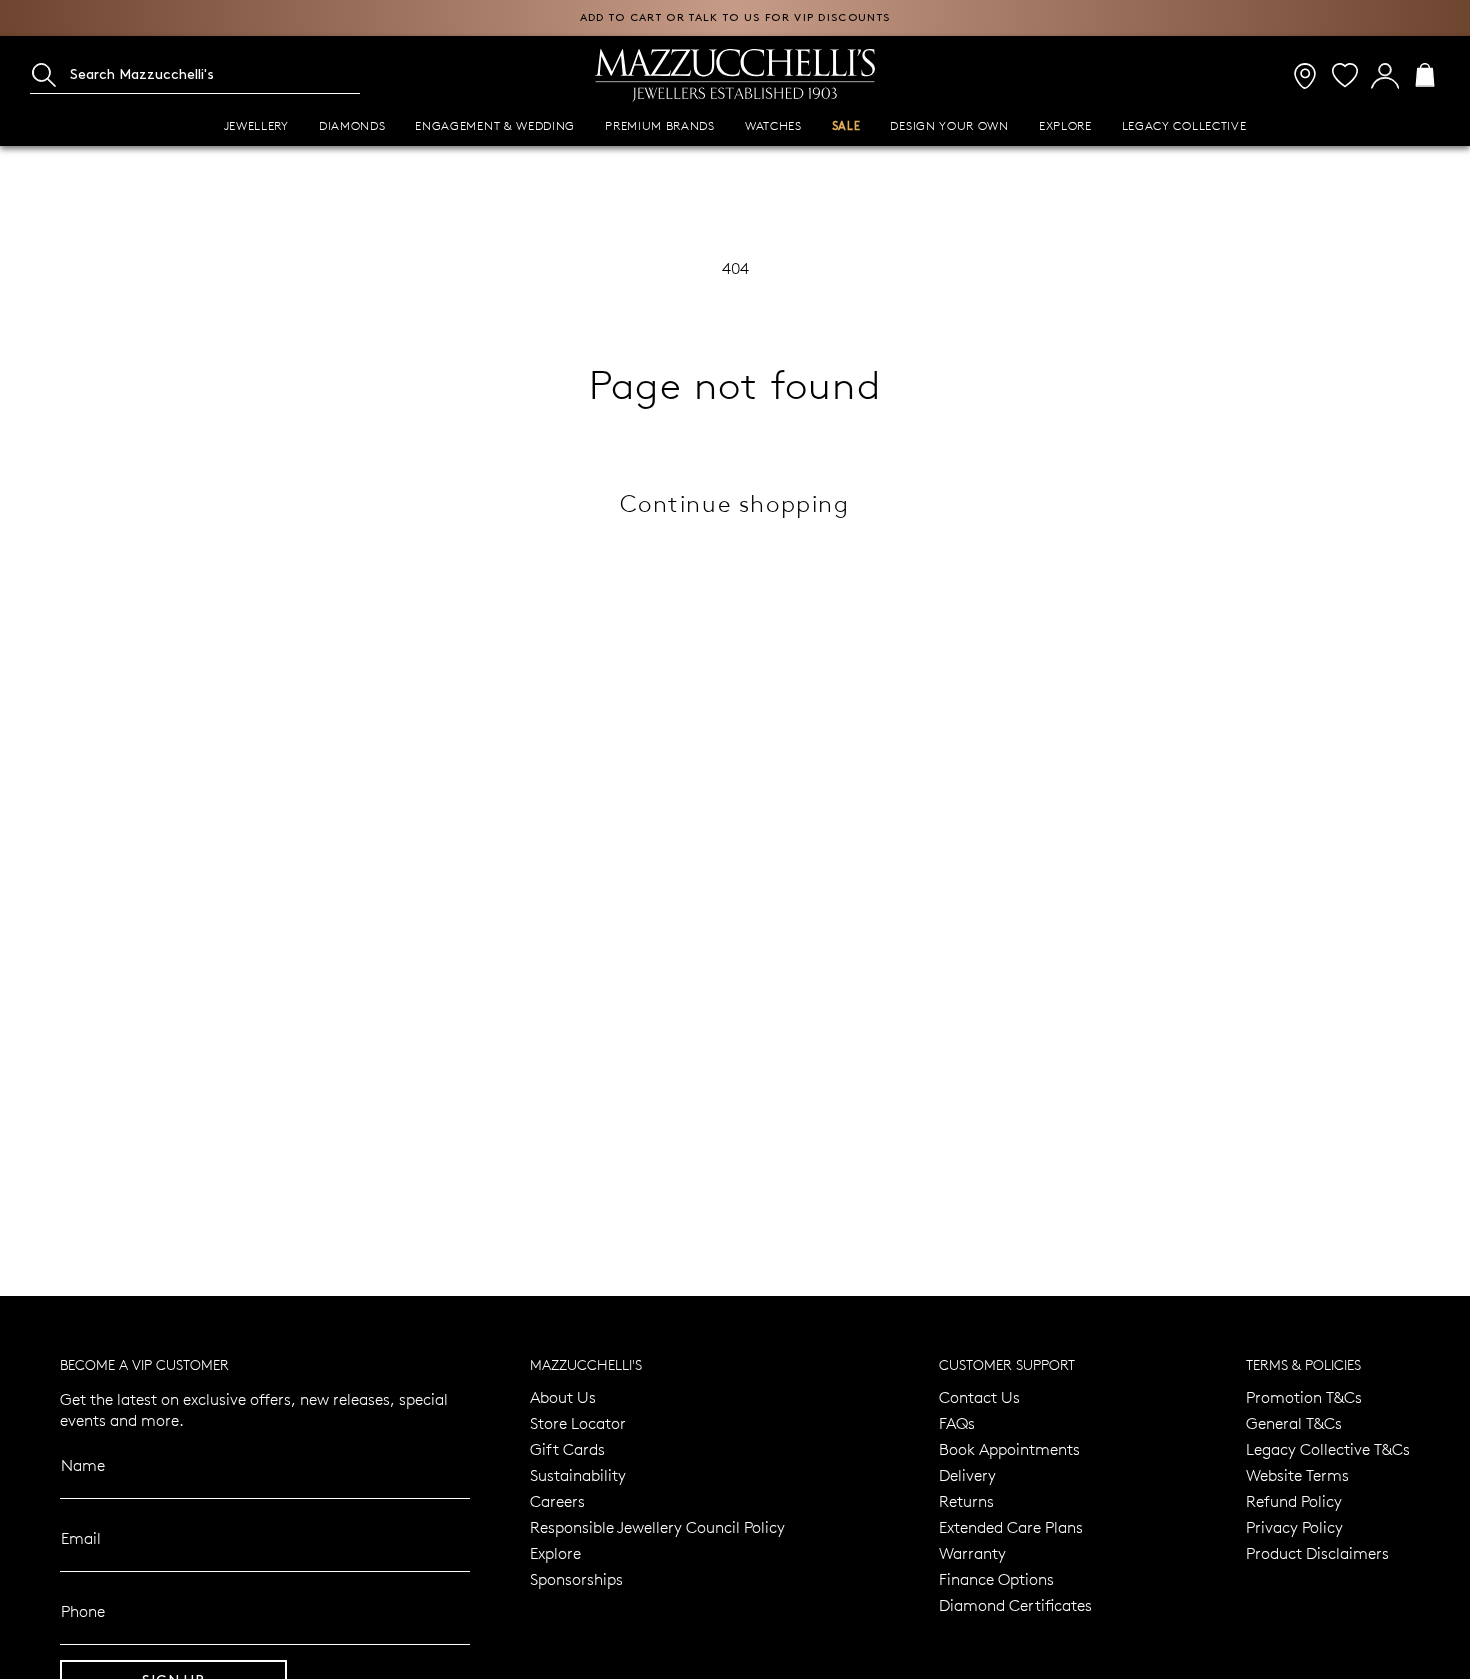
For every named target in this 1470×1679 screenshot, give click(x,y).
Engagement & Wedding (495, 125)
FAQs (957, 1422)
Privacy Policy (1294, 1526)
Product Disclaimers (1317, 1552)
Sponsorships (576, 1578)
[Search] (44, 75)
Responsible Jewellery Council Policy (657, 1526)
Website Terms (1297, 1474)
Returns (966, 1500)
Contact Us (979, 1396)
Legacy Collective (1184, 125)
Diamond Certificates (1015, 1604)
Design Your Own (949, 125)
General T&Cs (1294, 1422)
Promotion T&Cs (1304, 1396)
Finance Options (996, 1578)
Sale (846, 126)
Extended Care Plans (1011, 1526)
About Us (563, 1396)
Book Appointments (1009, 1448)
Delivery (967, 1474)
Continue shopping (734, 502)
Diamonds (352, 125)
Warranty (972, 1552)
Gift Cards (567, 1448)
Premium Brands (660, 125)
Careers (557, 1500)
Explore (1065, 125)
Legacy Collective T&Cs (1328, 1448)
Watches (773, 125)
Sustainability (578, 1474)
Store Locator (578, 1422)
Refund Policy (1294, 1500)
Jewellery (256, 125)
